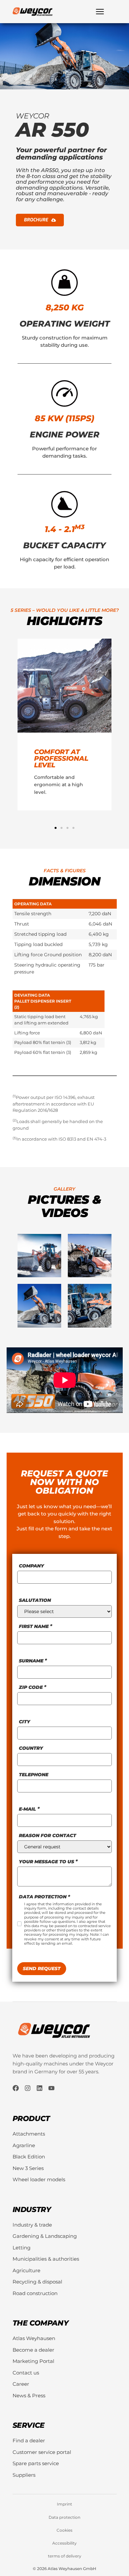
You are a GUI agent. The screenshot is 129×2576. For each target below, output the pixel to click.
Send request (42, 1968)
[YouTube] (51, 2088)
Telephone (34, 1775)
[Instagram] (28, 2088)
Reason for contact (47, 1835)
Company (31, 1566)
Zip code (31, 1687)
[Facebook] (16, 2088)
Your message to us (46, 1862)
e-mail (27, 1809)
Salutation (35, 1600)
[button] (56, 828)
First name (34, 1626)
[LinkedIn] (40, 2088)
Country (31, 1748)
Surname (31, 1661)
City (24, 1722)
